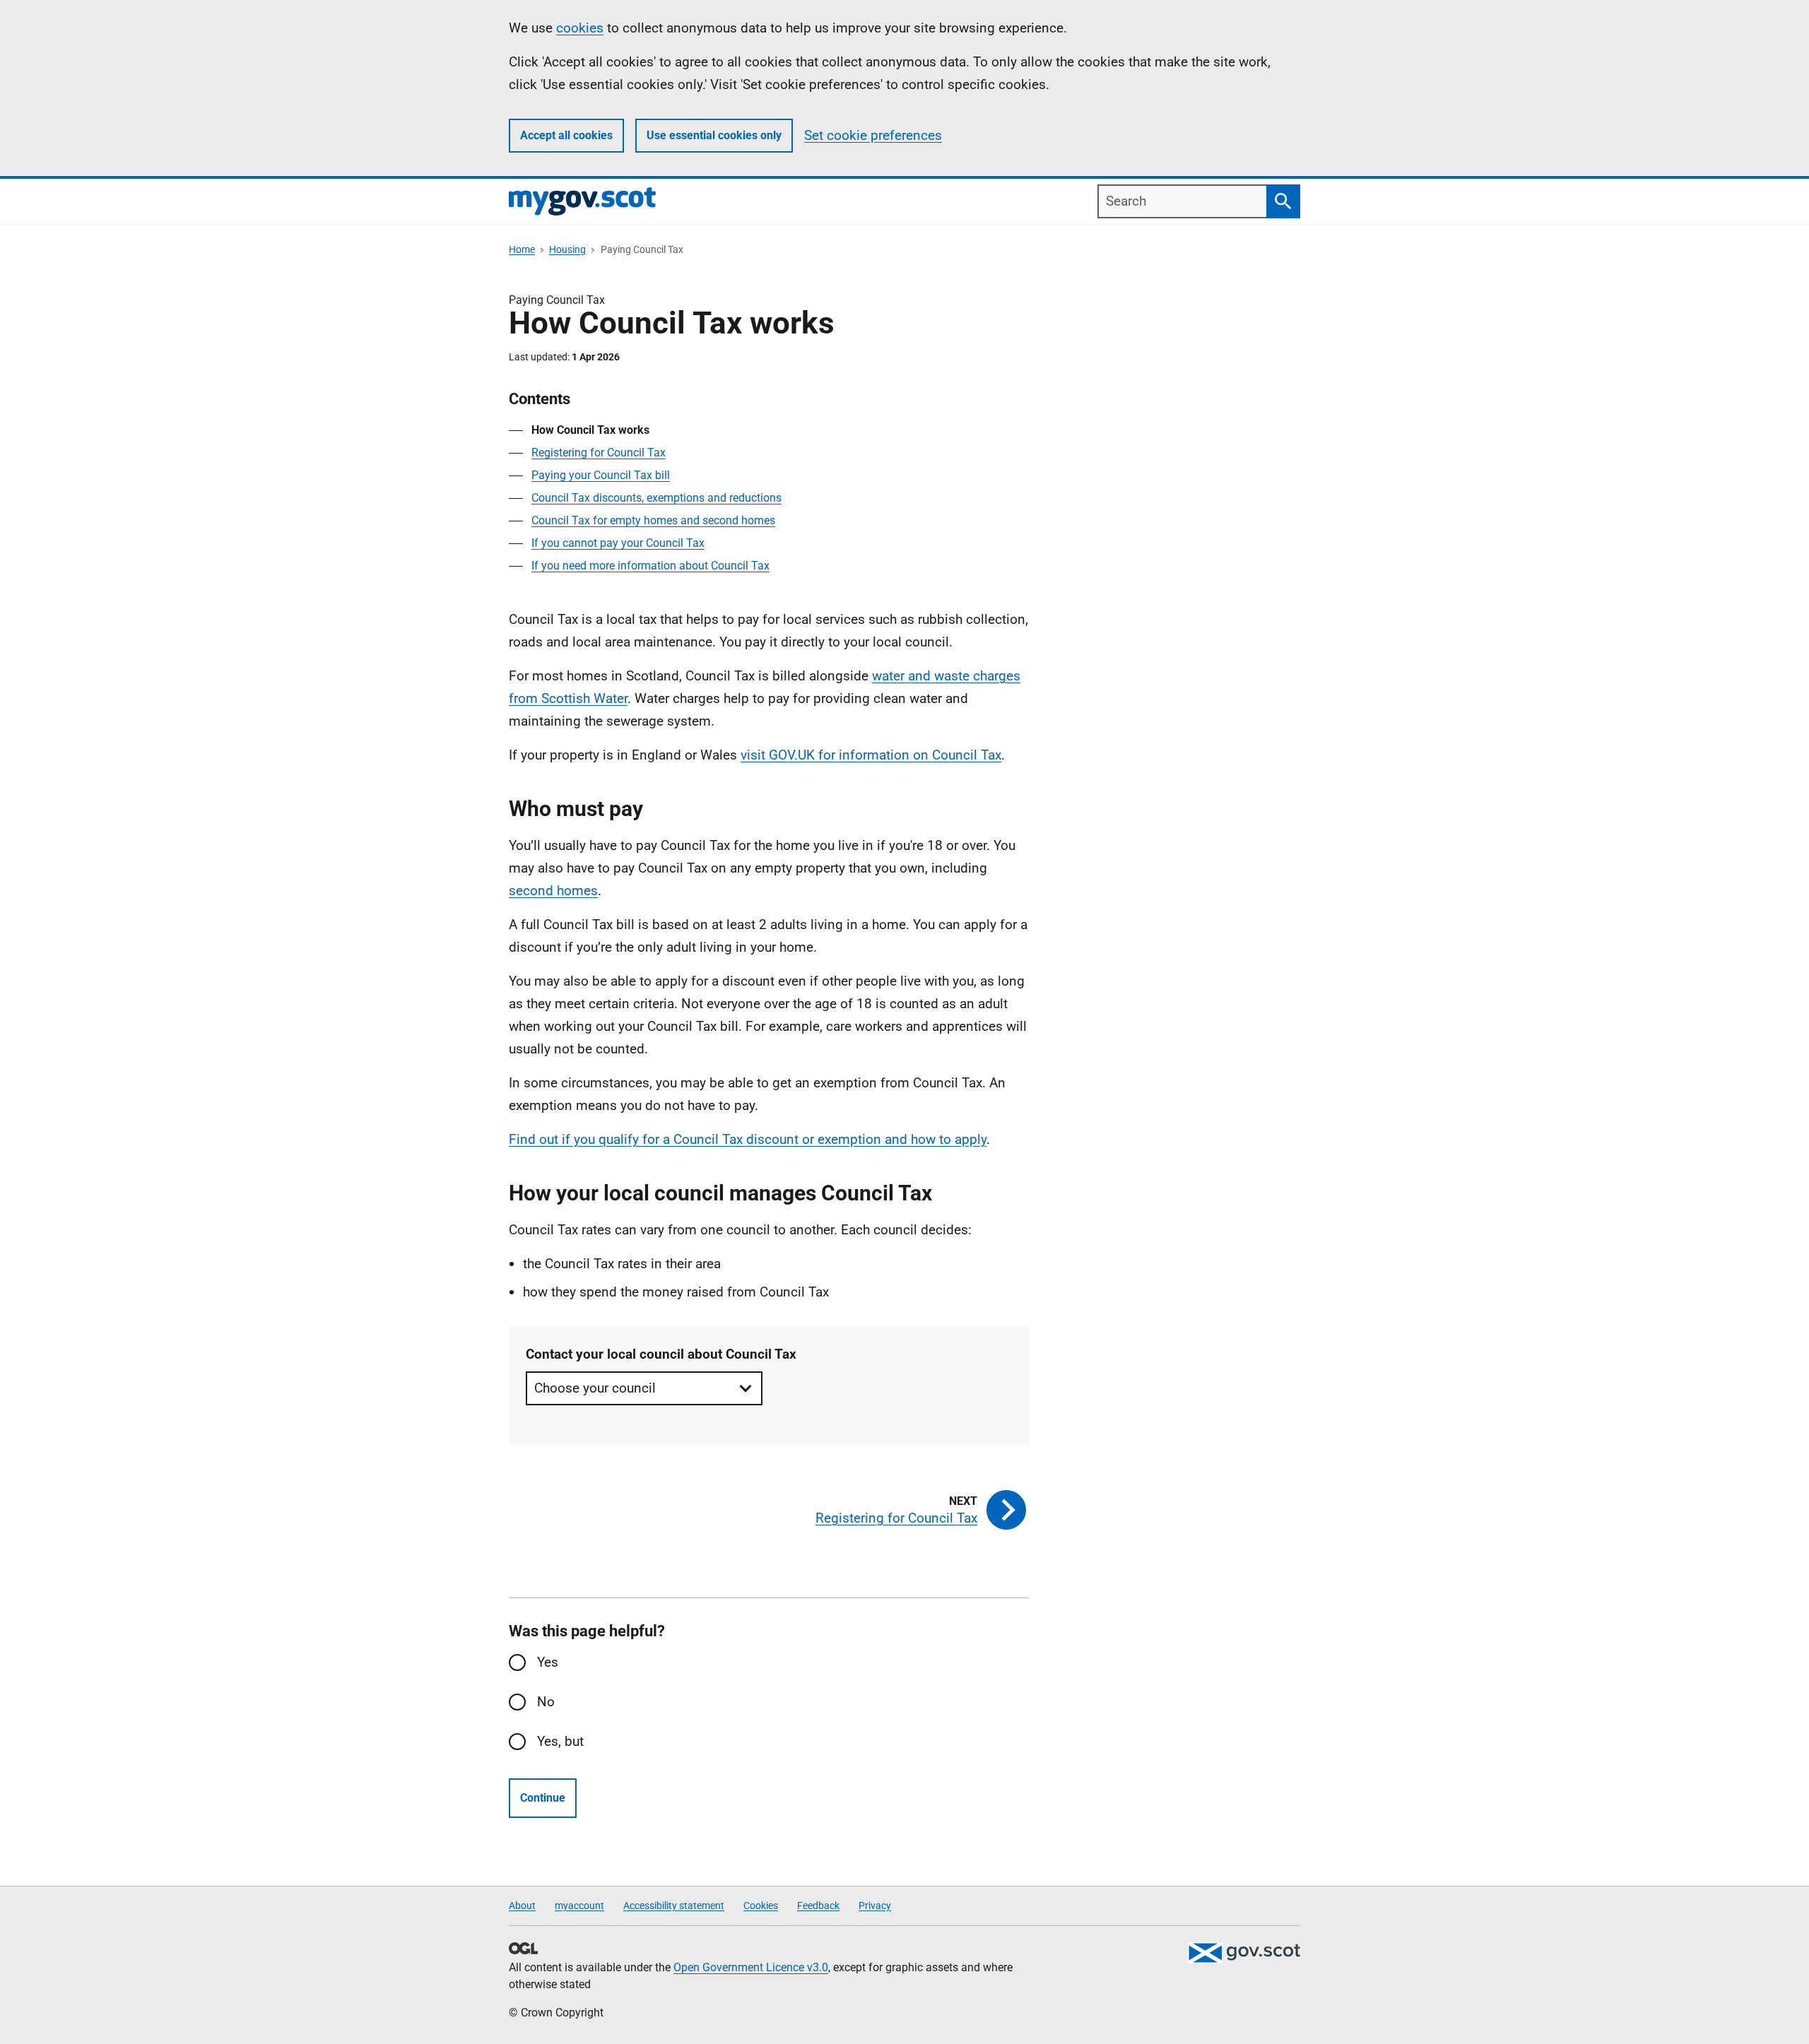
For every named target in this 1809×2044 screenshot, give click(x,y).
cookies (580, 28)
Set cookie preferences (873, 135)
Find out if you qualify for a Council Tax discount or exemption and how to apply (748, 1139)
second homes (553, 891)
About (522, 1906)
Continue (543, 1798)
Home (522, 249)
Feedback (818, 1906)
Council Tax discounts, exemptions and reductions (656, 498)
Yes (548, 1662)
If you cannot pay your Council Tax (618, 543)
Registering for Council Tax (599, 453)
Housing (567, 249)
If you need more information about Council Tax (650, 566)
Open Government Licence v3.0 (751, 1967)
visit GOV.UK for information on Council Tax (871, 755)
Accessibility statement (674, 1906)
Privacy (875, 1906)
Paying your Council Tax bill (601, 475)
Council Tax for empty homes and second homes (653, 520)
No (546, 1702)
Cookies (761, 1906)
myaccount (579, 1906)
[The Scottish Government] (1244, 1953)
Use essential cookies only (714, 135)
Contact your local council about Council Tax (661, 1354)
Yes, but (560, 1741)
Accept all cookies (566, 135)
